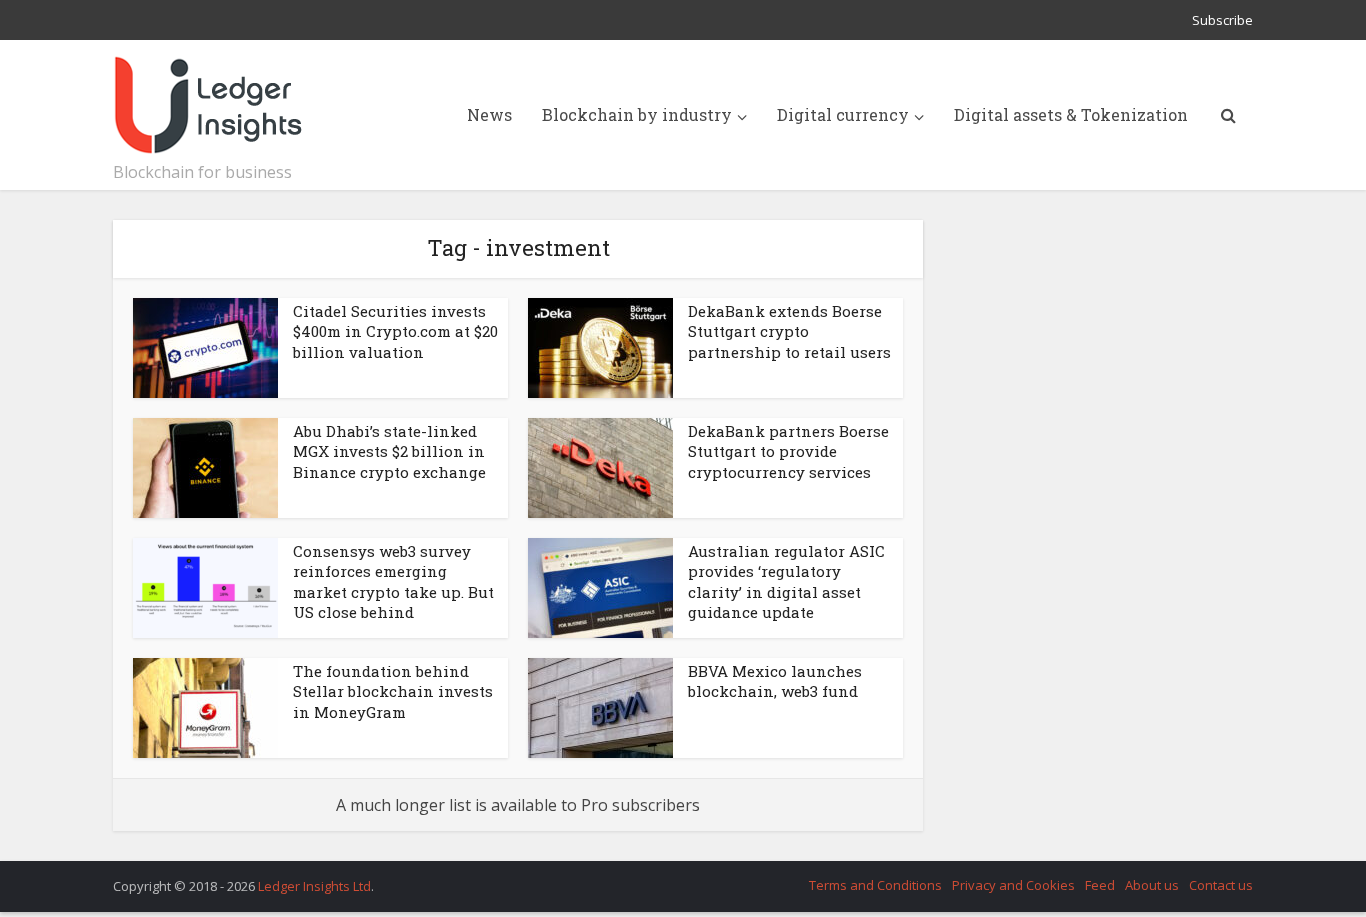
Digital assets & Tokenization (1071, 114)
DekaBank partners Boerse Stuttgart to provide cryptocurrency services (788, 451)
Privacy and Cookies (1013, 885)
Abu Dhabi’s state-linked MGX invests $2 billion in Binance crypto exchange (389, 451)
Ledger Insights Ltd (314, 886)
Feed (1100, 885)
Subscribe (1222, 20)
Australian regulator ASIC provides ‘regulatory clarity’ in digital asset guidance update (786, 581)
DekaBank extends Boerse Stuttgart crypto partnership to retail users (789, 331)
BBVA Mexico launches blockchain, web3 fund (775, 681)
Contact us (1221, 885)
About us (1152, 885)
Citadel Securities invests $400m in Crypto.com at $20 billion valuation (395, 331)
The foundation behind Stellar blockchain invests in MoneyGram (393, 691)
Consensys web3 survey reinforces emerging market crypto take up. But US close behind (393, 581)
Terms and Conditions (875, 885)
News (489, 114)
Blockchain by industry (637, 114)
